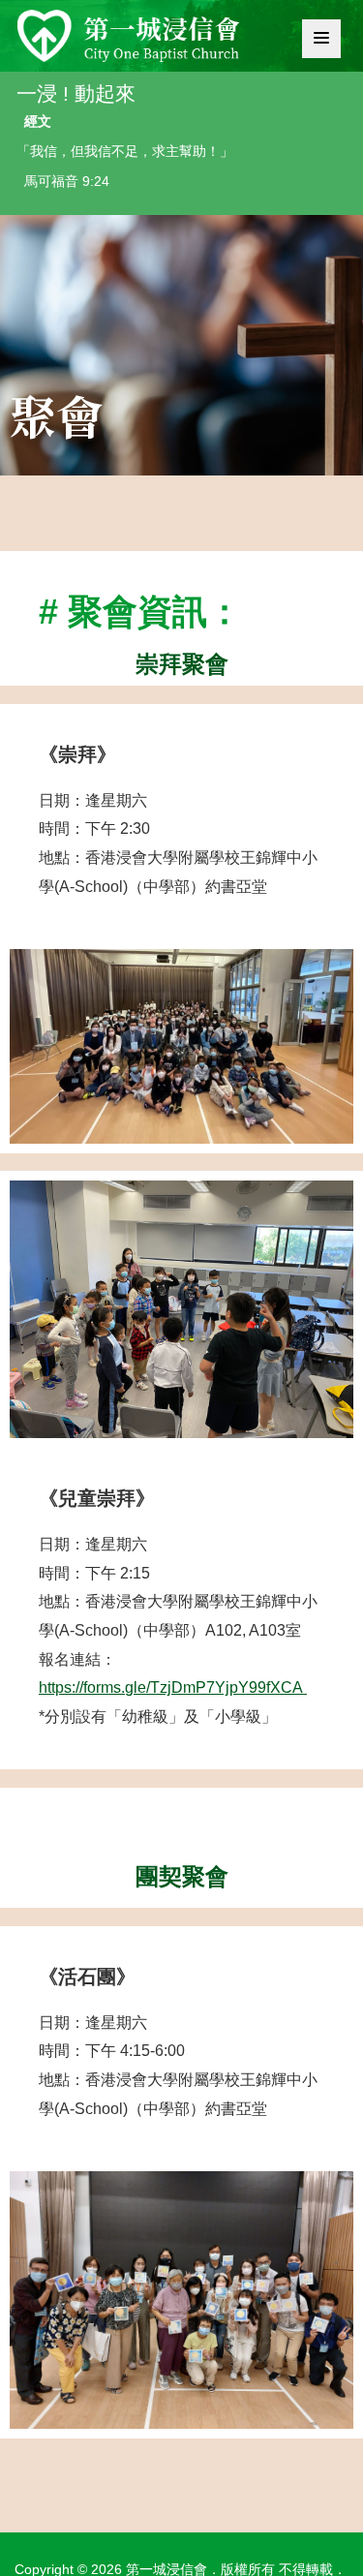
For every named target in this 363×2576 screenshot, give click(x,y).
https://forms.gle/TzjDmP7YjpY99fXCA (173, 1687)
